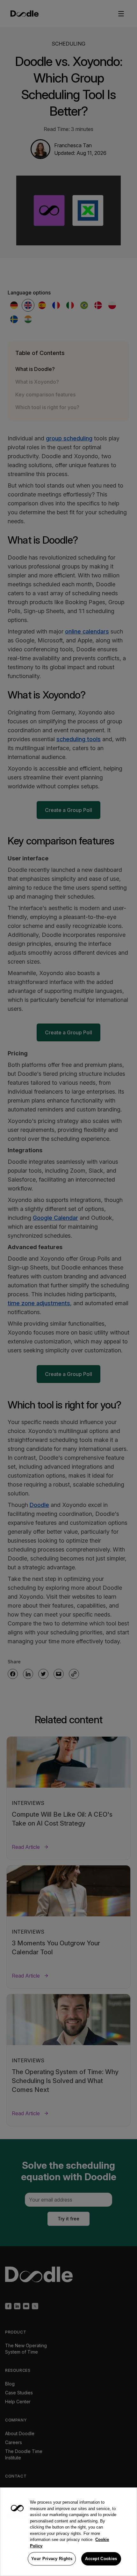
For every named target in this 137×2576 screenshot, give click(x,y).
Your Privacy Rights (52, 2559)
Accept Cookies (101, 2559)
